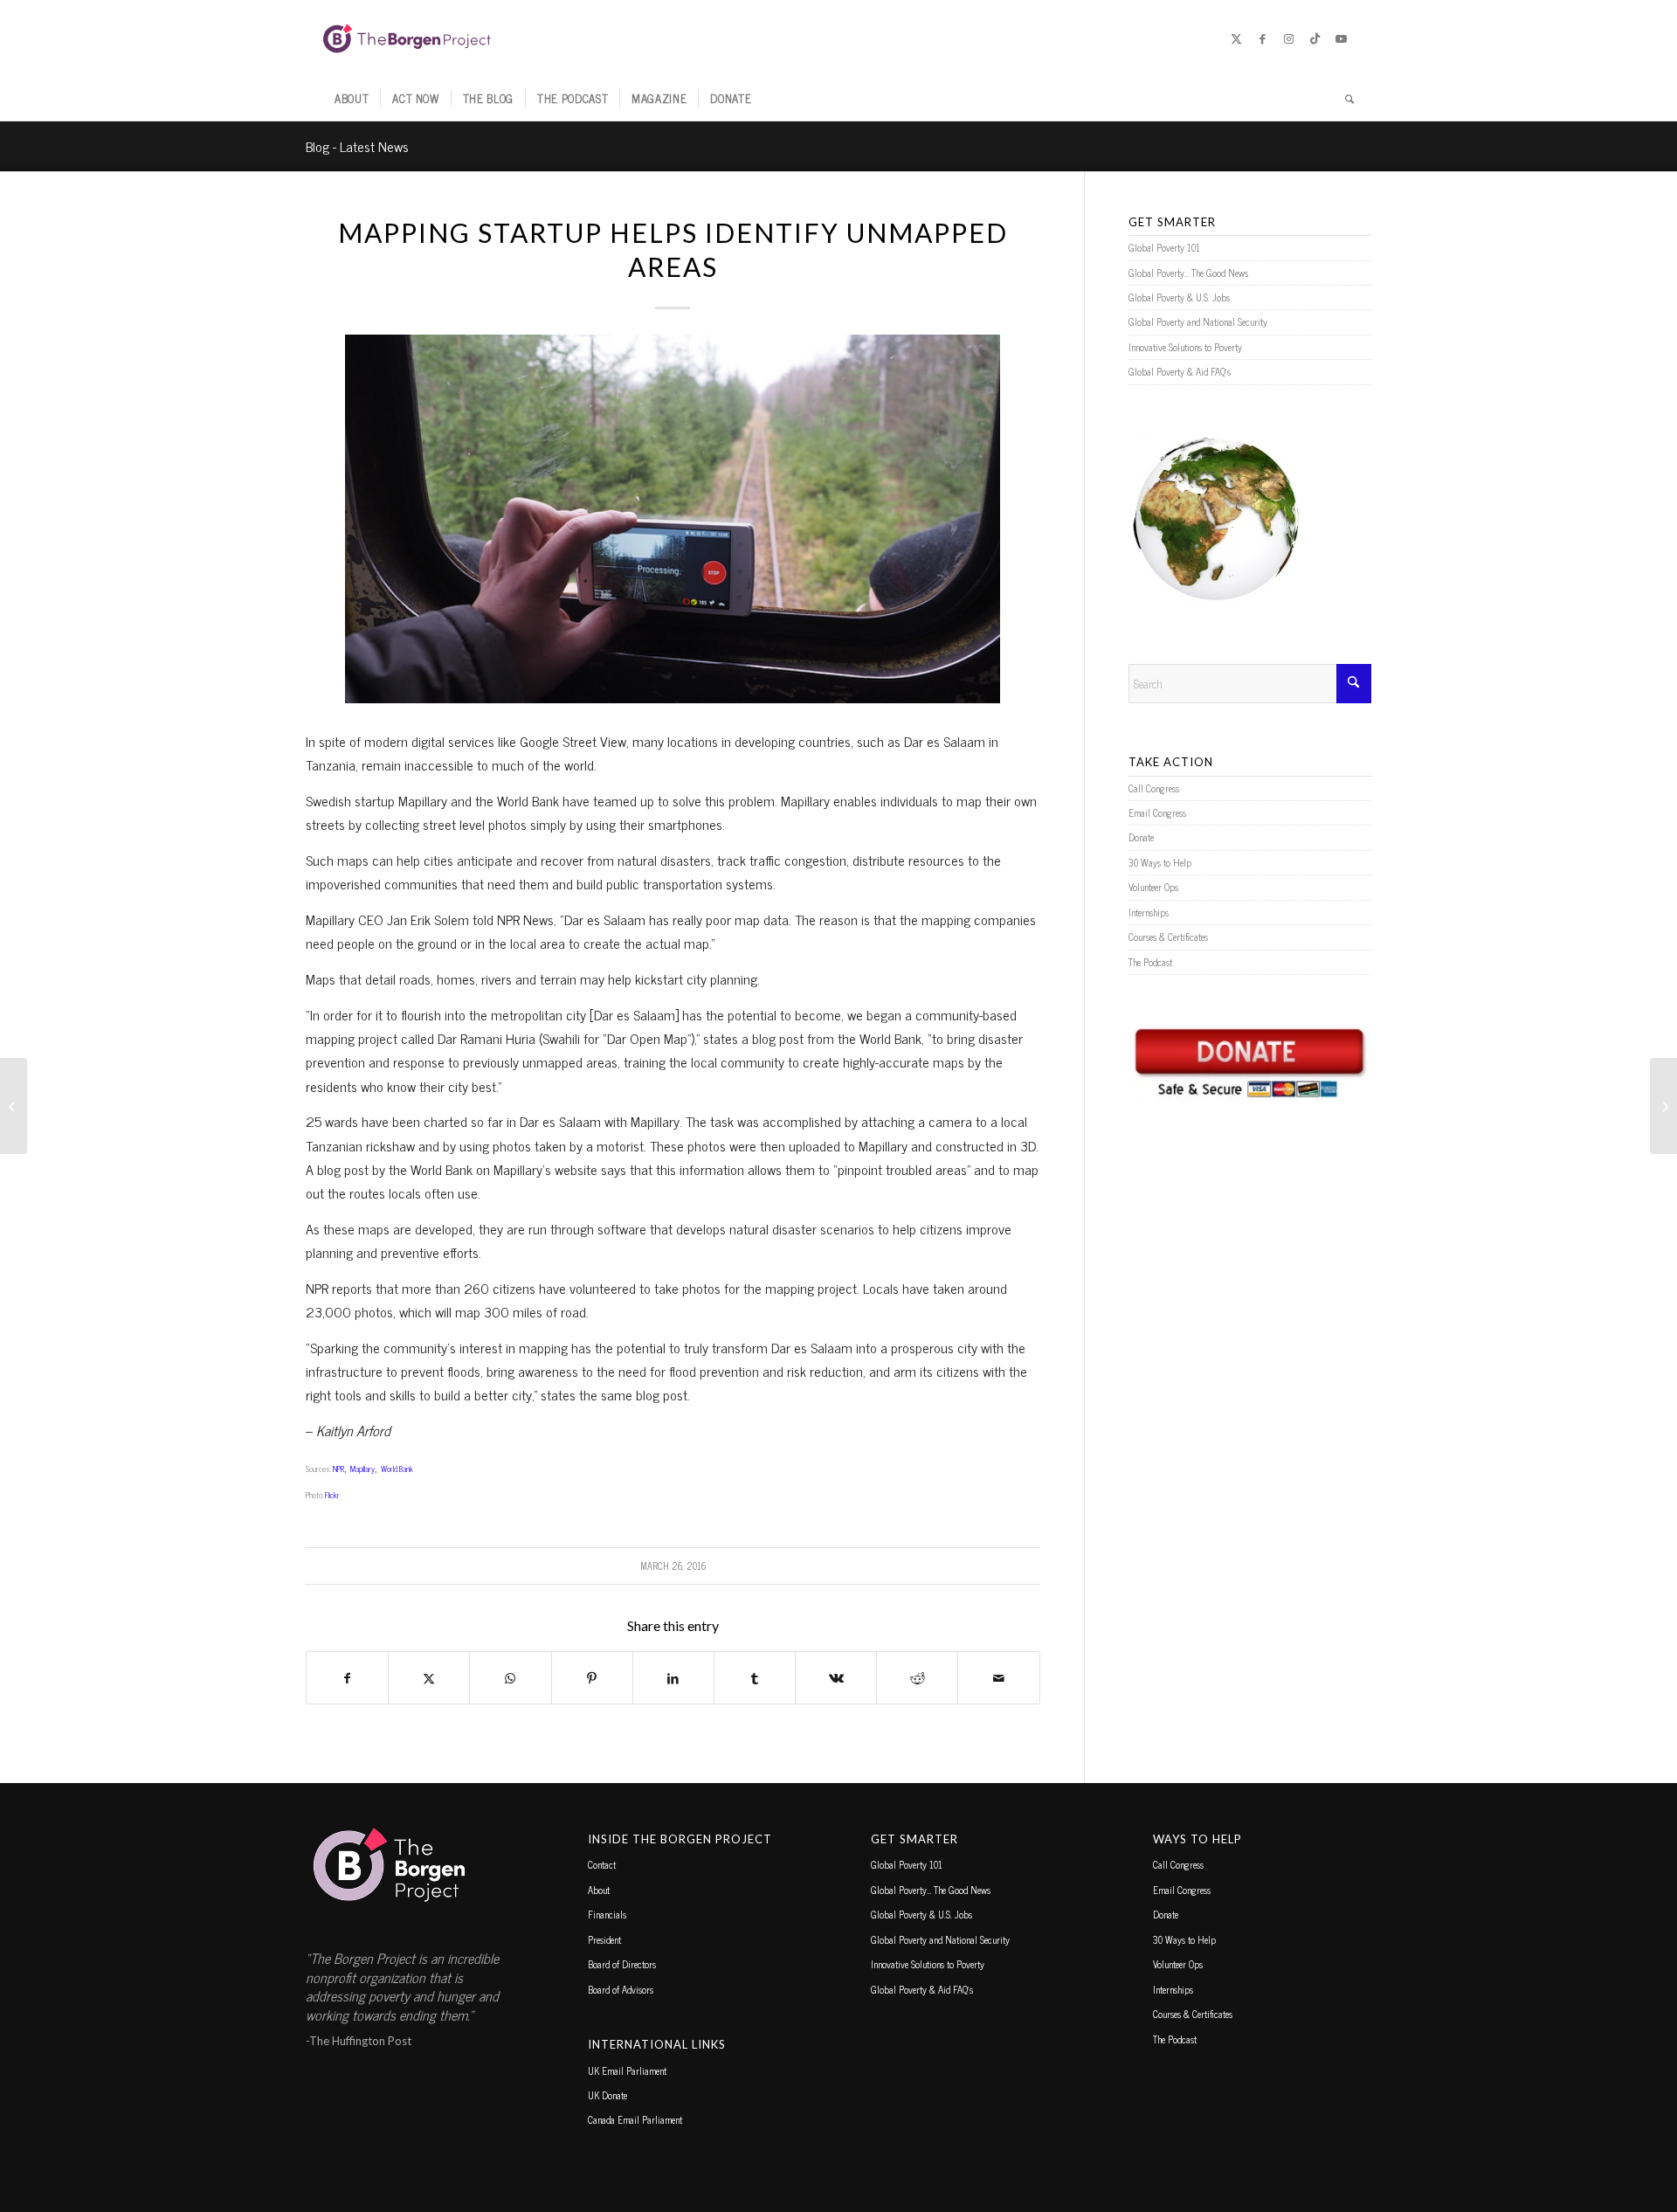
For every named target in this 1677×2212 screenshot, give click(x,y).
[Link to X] (1236, 38)
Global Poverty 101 (1164, 247)
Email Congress (1157, 812)
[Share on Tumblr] (755, 1678)
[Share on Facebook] (347, 1678)
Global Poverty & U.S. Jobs (1179, 297)
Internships (1149, 912)
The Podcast (1150, 962)
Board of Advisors (621, 1989)
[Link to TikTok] (1315, 38)
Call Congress (1154, 788)
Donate (1141, 837)
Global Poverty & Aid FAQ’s (1180, 371)
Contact (602, 1864)
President (604, 1939)
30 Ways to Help (1160, 862)
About (599, 1890)
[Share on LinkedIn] (673, 1678)
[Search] (1344, 99)
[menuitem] (352, 99)
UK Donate (607, 2095)
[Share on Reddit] (917, 1678)
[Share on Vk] (836, 1678)
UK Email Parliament (627, 2070)
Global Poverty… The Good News (1188, 273)
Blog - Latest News (357, 146)
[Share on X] (429, 1678)
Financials (607, 1914)
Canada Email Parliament (635, 2119)
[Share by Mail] (998, 1678)
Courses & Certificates (1168, 937)
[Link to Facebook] (1262, 38)
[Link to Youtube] (1341, 38)
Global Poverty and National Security (1198, 321)
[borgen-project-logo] (407, 38)
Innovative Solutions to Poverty (1185, 347)
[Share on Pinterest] (592, 1678)
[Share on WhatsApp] (510, 1678)
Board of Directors (622, 1964)
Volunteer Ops (1153, 887)
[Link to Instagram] (1288, 38)
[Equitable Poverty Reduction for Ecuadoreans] (14, 1106)
